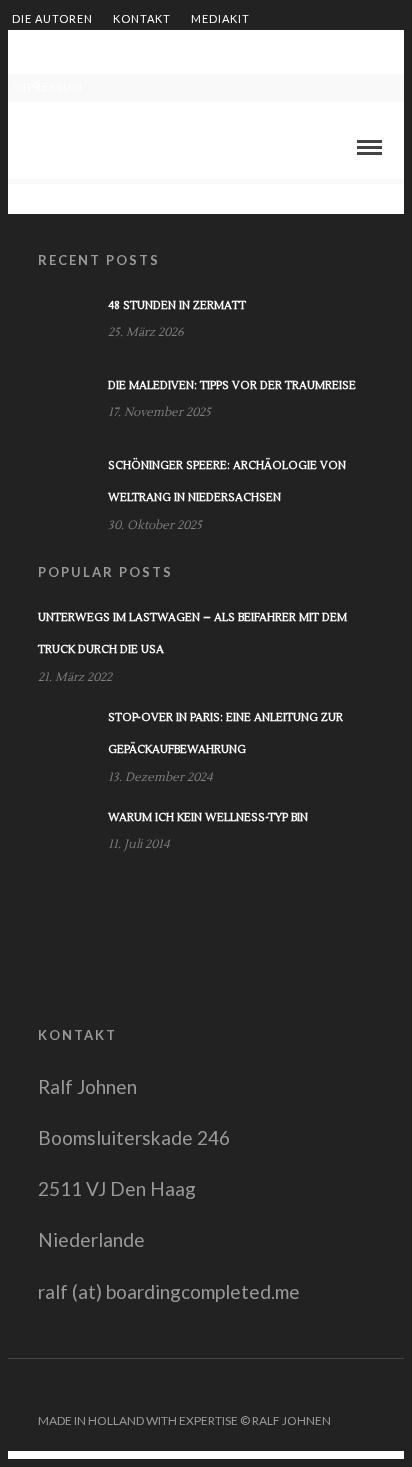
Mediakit (220, 18)
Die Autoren (52, 18)
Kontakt (142, 18)
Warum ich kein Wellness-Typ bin (208, 817)
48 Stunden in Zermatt (177, 305)
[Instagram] (391, 1389)
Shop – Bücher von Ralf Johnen (252, 52)
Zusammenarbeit (69, 52)
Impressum (47, 86)
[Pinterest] (365, 1389)
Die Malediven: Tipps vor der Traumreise (232, 385)
